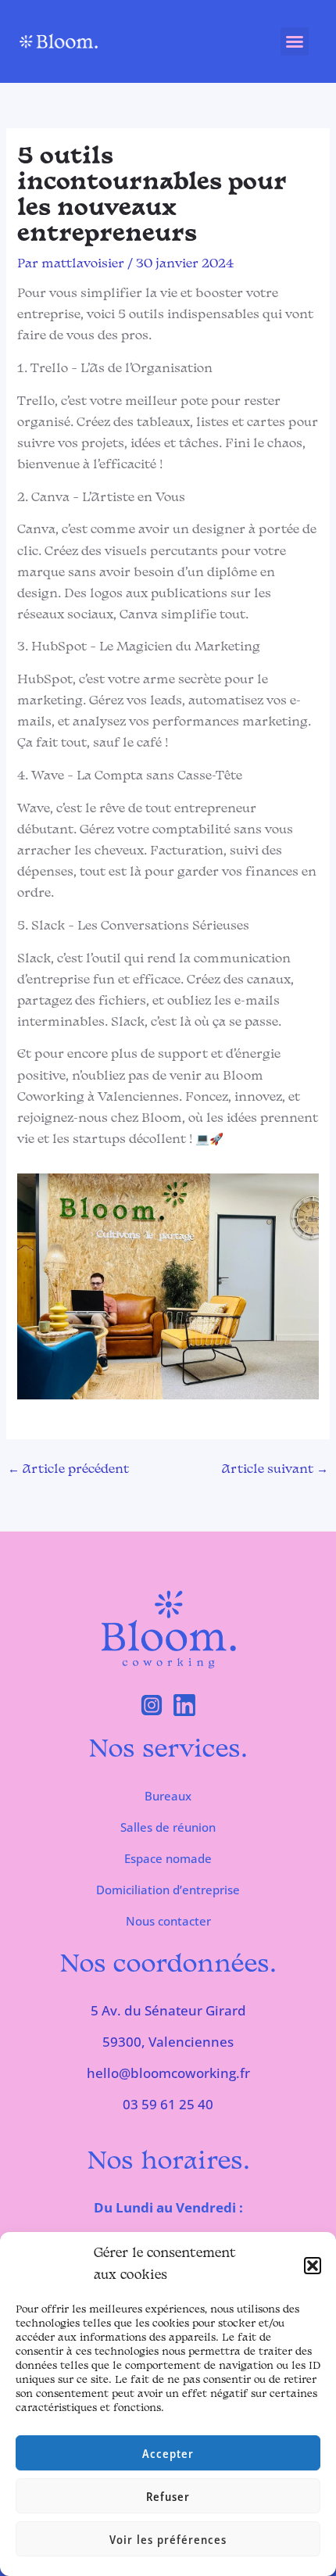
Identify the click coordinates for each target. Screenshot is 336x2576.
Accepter (168, 2453)
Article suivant (275, 1470)
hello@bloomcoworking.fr (168, 2073)
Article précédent (68, 1470)
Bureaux (168, 1796)
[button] (313, 2266)
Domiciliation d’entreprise (168, 1890)
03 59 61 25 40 (168, 2104)
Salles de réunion (168, 1827)
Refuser (168, 2496)
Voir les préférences (168, 2539)
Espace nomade (168, 1858)
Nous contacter (168, 1921)
